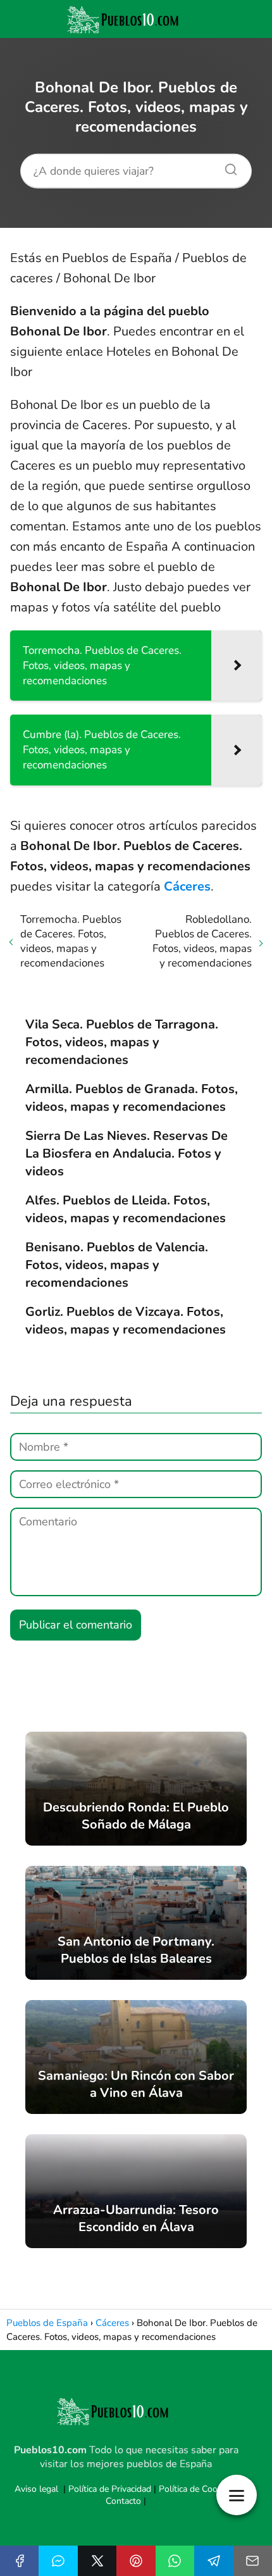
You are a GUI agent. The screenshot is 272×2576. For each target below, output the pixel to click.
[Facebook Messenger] (58, 2561)
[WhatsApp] (175, 2561)
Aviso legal (36, 2489)
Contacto (123, 2501)
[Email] (253, 2561)
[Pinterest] (136, 2561)
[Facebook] (19, 2561)
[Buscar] (226, 166)
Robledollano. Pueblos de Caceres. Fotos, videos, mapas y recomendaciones (202, 941)
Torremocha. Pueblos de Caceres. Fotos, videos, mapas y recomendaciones (71, 941)
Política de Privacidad (110, 2489)
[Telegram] (213, 2561)
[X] (97, 2561)
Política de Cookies (196, 2489)
